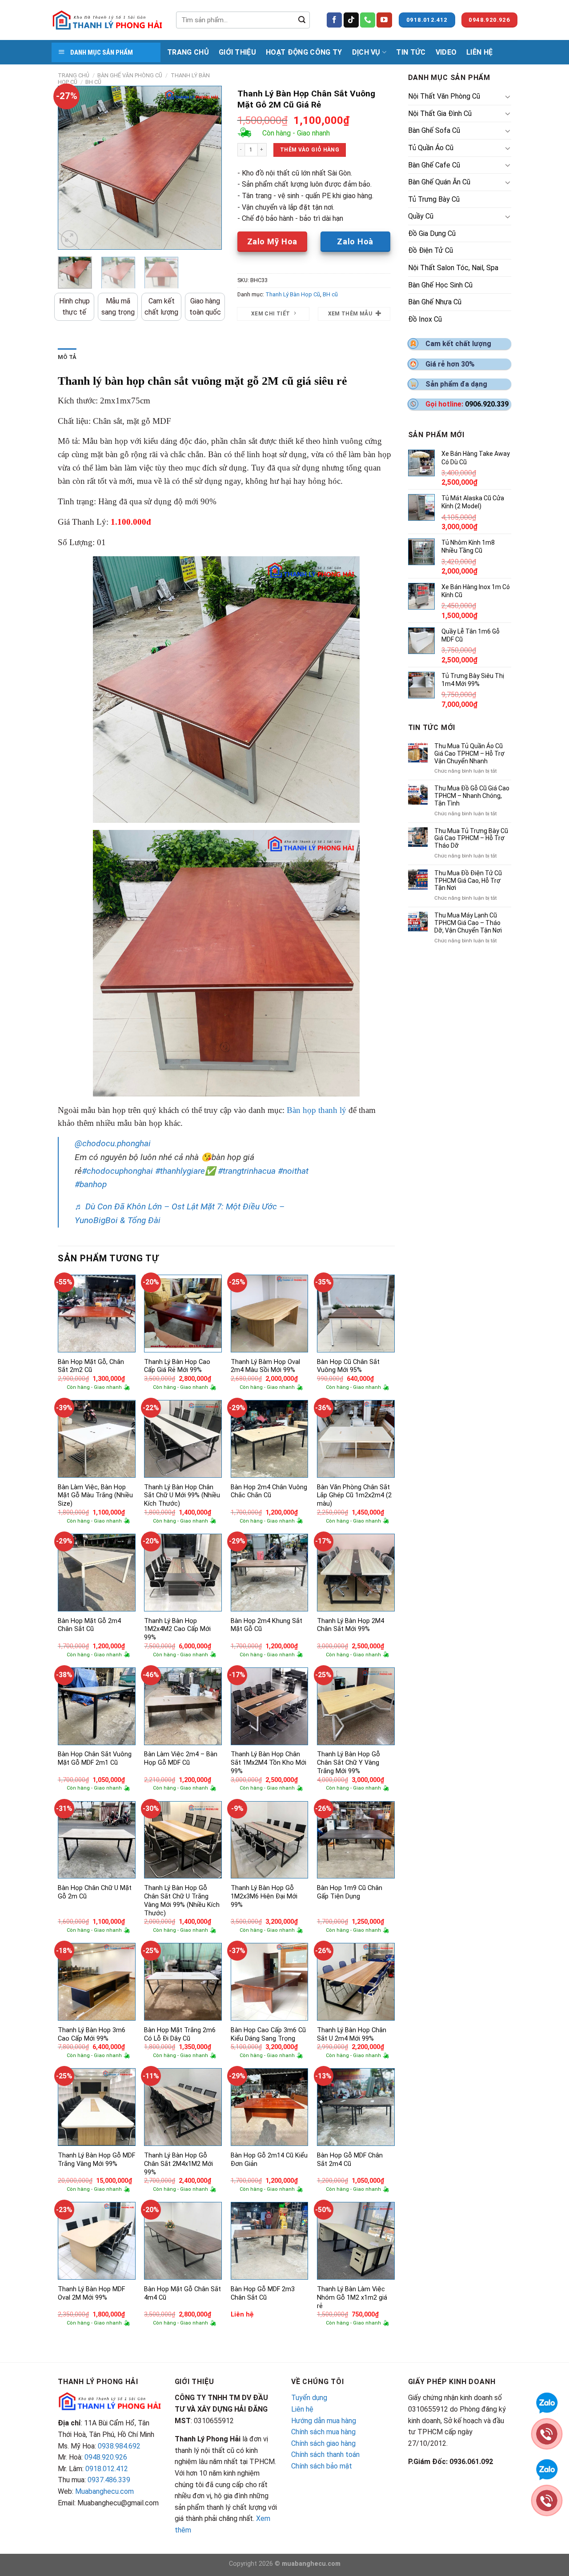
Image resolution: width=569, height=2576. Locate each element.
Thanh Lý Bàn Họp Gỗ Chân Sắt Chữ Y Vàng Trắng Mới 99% (349, 1763)
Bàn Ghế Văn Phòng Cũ (130, 75)
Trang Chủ (188, 52)
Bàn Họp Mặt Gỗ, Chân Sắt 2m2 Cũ (91, 1366)
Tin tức (411, 52)
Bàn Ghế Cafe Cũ (434, 165)
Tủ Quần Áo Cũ (431, 148)
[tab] (67, 357)
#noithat (293, 1171)
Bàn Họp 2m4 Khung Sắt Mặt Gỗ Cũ (266, 1625)
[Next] (207, 167)
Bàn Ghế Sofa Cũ (434, 130)
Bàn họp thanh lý (317, 1110)
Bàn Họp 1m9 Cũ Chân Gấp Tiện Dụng (350, 1892)
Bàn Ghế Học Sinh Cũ (440, 285)
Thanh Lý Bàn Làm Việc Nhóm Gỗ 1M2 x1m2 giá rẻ (352, 2297)
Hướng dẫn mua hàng (324, 2421)
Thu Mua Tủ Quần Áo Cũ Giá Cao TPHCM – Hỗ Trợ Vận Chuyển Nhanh (469, 754)
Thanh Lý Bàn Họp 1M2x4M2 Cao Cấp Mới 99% (177, 1629)
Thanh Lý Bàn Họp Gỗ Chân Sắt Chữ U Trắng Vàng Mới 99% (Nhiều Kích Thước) (182, 1900)
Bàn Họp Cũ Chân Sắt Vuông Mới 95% (348, 1366)
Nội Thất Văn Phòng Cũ (444, 96)
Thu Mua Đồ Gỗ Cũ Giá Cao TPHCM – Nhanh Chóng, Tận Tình (472, 796)
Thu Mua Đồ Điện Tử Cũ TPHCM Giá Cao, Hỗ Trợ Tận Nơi (468, 881)
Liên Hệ (479, 52)
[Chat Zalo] (547, 2402)
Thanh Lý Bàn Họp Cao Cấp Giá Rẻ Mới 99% (177, 1366)
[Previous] (72, 167)
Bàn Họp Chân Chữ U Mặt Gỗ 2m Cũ (95, 1892)
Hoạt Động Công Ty (304, 52)
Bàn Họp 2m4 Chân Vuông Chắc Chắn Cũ (269, 1491)
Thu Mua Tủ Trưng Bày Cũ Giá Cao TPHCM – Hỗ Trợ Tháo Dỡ (471, 838)
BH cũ (93, 82)
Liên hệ (302, 2409)
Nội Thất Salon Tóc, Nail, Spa (453, 268)
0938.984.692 (119, 2446)
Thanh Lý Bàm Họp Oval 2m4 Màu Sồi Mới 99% (265, 1366)
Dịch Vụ (366, 52)
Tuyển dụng (309, 2398)
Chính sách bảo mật (322, 2466)
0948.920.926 (106, 2457)
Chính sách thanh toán (325, 2454)
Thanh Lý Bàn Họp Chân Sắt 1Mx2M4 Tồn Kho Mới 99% (268, 1763)
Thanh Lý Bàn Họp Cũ (293, 294)
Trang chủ (74, 75)
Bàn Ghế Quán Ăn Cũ (439, 182)
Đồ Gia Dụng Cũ (432, 233)
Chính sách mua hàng (323, 2432)
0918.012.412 (107, 2469)
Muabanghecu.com (104, 2491)
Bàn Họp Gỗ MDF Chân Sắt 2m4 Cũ (350, 2160)
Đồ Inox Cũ (425, 319)
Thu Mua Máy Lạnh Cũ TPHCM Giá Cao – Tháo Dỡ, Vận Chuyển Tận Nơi (468, 923)
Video (446, 52)
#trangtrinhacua (247, 1171)
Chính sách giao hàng (323, 2443)
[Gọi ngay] (547, 2433)
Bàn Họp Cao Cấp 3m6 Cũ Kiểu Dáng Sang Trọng (268, 2034)
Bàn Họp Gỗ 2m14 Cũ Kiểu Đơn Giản (269, 2160)
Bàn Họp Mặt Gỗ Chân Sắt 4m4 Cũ (182, 2293)
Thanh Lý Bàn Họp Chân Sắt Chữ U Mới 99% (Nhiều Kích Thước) (182, 1495)
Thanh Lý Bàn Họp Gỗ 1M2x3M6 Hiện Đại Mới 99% (264, 1896)
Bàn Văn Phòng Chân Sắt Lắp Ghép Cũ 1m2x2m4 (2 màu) (354, 1495)
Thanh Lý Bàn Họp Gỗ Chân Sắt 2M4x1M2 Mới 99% (178, 2164)
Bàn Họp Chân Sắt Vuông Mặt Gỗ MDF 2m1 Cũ (95, 1759)
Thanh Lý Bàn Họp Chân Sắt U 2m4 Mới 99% (352, 2034)
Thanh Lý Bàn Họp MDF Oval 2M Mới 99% (91, 2293)
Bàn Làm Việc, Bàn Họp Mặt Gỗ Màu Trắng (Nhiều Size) (95, 1495)
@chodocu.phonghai (113, 1143)
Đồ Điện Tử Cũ (431, 250)
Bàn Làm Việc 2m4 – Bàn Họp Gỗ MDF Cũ (181, 1759)
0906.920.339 (487, 404)
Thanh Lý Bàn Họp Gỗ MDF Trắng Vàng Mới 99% (96, 2160)
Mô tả (67, 357)
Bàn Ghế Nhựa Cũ (435, 302)
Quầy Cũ (421, 216)
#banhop (91, 1184)
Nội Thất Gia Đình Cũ (440, 114)
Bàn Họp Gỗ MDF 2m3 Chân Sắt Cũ (263, 2293)
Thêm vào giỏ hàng (310, 150)
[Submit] (302, 20)
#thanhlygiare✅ (185, 1171)
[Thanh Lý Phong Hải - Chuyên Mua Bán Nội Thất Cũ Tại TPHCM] (107, 20)
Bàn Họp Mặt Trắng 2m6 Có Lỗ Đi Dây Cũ (180, 2034)
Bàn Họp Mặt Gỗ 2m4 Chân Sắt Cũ (89, 1625)
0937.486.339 (109, 2480)
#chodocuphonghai (117, 1171)
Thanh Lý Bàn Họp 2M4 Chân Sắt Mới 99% (351, 1625)
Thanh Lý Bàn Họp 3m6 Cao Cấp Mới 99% (92, 2034)
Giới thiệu (237, 52)
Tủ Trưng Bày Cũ (434, 199)
